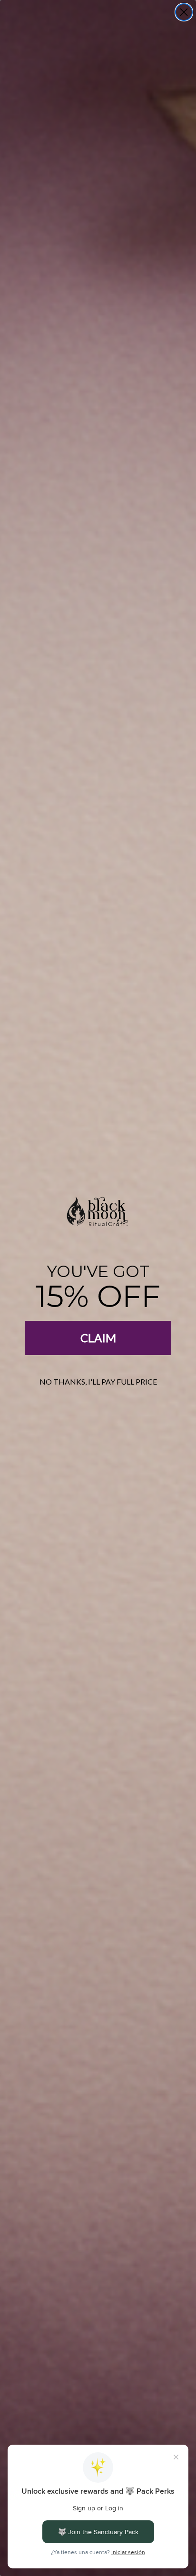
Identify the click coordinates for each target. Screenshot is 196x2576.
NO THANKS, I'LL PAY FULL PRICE (98, 1381)
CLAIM (98, 1338)
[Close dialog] (184, 12)
